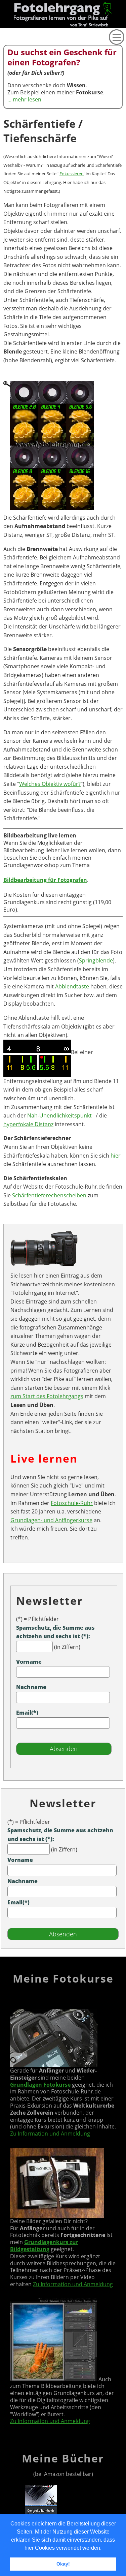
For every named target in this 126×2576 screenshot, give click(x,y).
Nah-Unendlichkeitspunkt (59, 1115)
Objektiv (2, 64)
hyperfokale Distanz (28, 1124)
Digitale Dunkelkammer (2, 111)
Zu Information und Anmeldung (50, 2134)
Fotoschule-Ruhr (72, 1503)
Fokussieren (72, 174)
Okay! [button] (63, 2564)
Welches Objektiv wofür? (50, 784)
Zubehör (2, 85)
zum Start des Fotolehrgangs (47, 1396)
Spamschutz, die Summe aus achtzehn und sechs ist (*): (55, 1632)
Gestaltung (2, 96)
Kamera (2, 54)
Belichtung (2, 75)
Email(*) (27, 1713)
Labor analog (2, 130)
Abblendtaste (72, 986)
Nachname (31, 1687)
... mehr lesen (24, 99)
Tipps (2, 146)
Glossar (2, 42)
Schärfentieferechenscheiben (49, 1195)
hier (116, 1156)
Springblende (96, 960)
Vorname (29, 1662)
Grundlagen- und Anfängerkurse (51, 1520)
